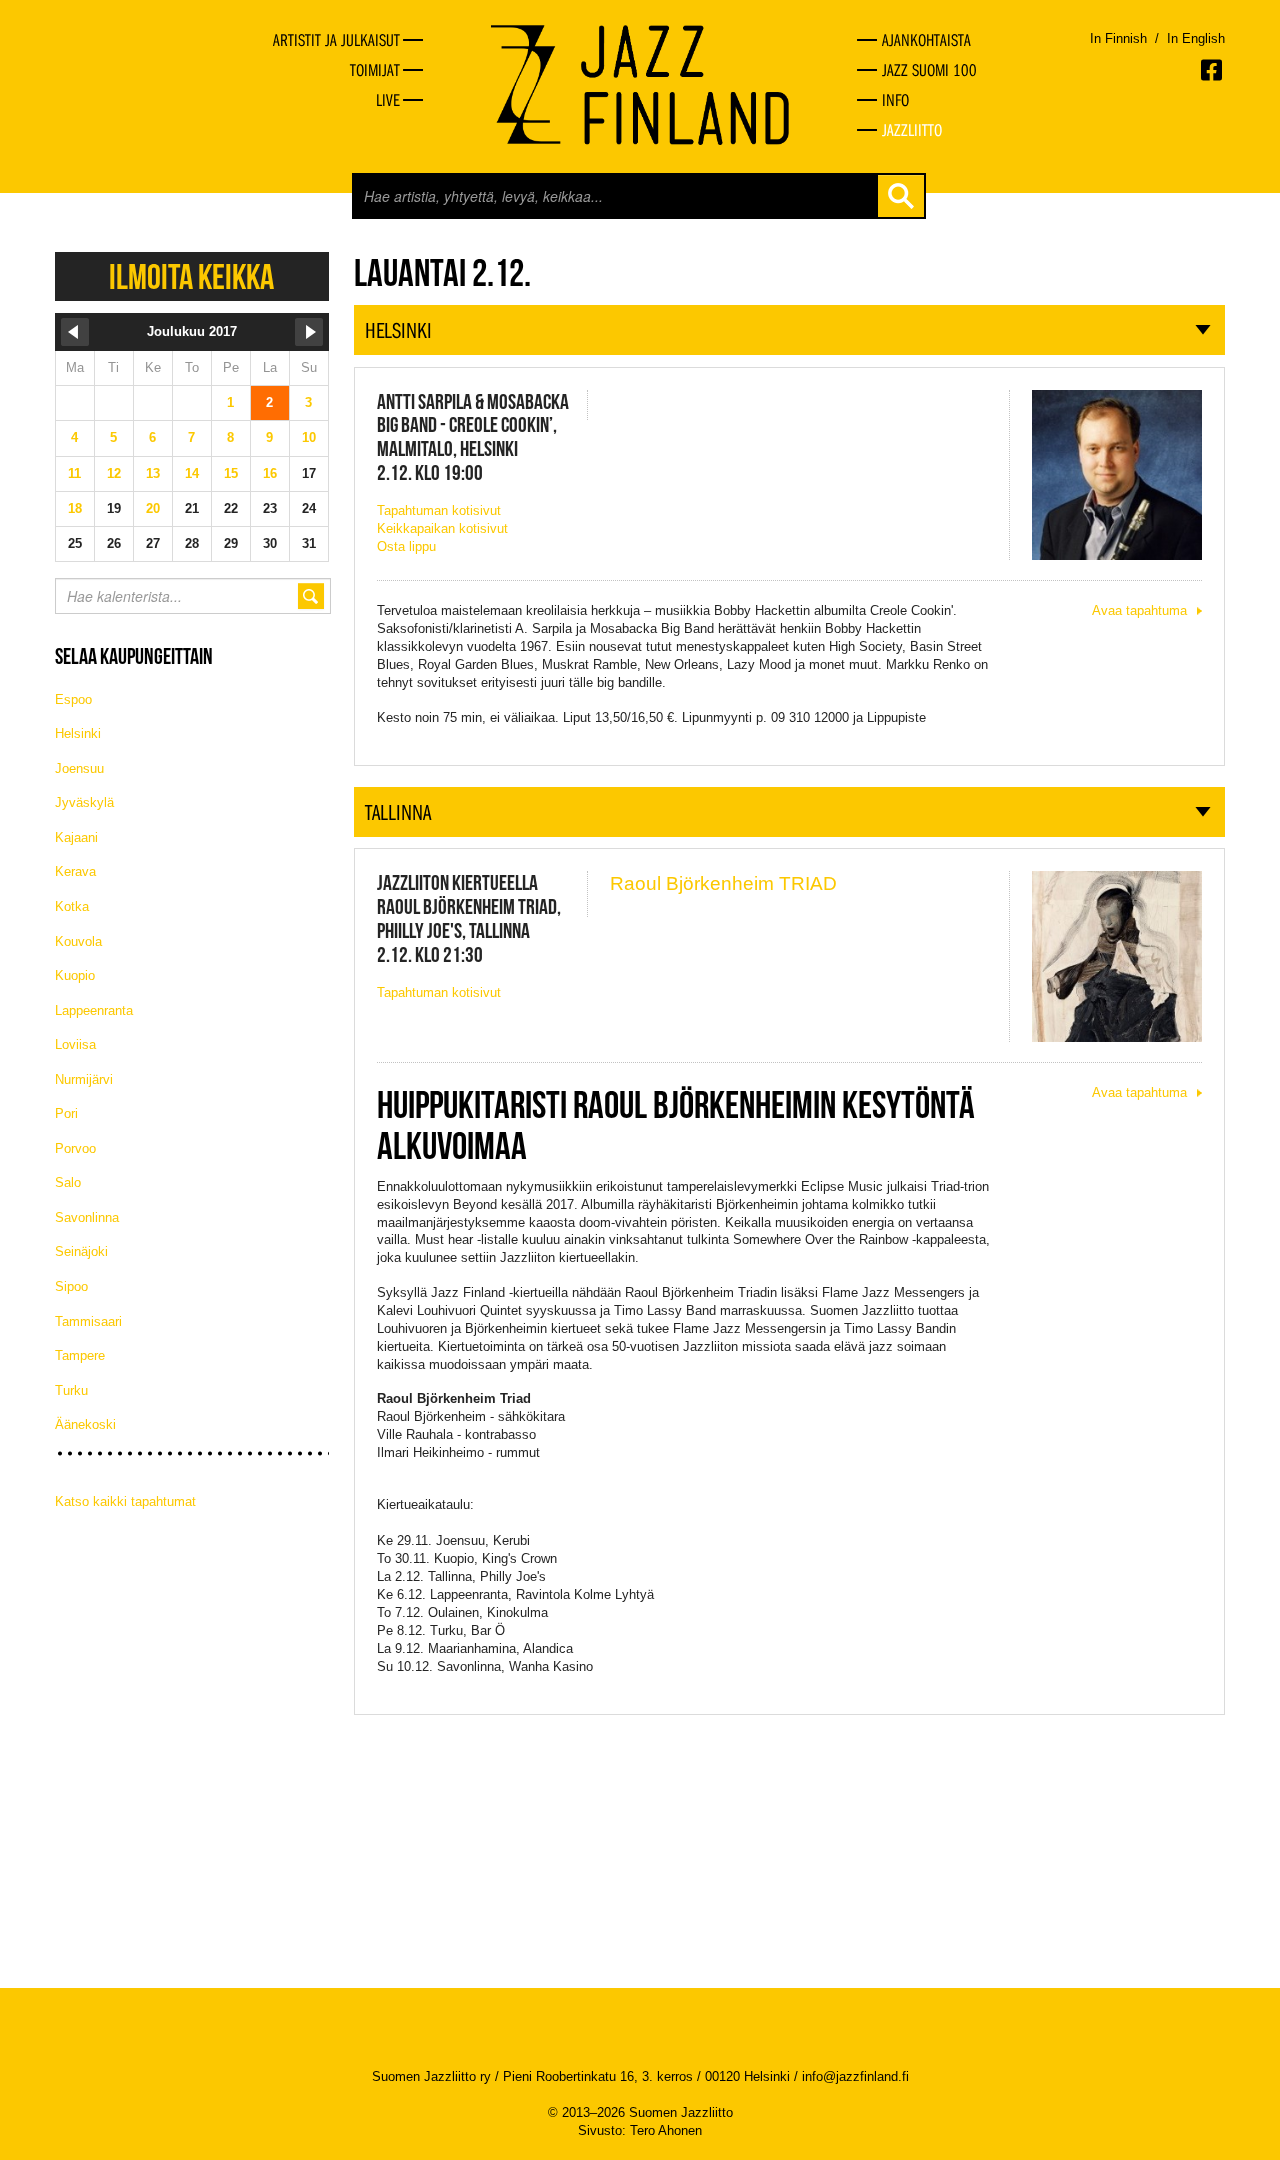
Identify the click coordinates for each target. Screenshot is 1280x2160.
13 (153, 473)
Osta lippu (406, 546)
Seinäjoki (81, 1251)
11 (74, 473)
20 (153, 508)
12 (114, 473)
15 (231, 473)
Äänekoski (85, 1424)
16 (270, 473)
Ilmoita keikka (191, 276)
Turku (71, 1390)
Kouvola (78, 941)
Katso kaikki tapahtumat (125, 1501)
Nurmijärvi (84, 1079)
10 (309, 437)
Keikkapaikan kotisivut (442, 528)
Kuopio (75, 975)
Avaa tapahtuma (1139, 610)
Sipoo (71, 1286)
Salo (68, 1182)
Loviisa (75, 1044)
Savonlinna (87, 1217)
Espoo (73, 699)
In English (1196, 38)
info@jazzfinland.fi (855, 2076)
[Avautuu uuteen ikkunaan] (1213, 70)
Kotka (72, 906)
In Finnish (1118, 38)
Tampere (80, 1355)
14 (192, 473)
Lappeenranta (94, 1010)
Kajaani (76, 837)
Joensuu (79, 768)
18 (75, 508)
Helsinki (78, 733)
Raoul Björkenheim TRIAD (723, 883)
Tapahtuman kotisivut (439, 510)
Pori (66, 1113)
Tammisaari (88, 1321)
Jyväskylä (84, 802)
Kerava (75, 871)
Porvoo (75, 1148)
